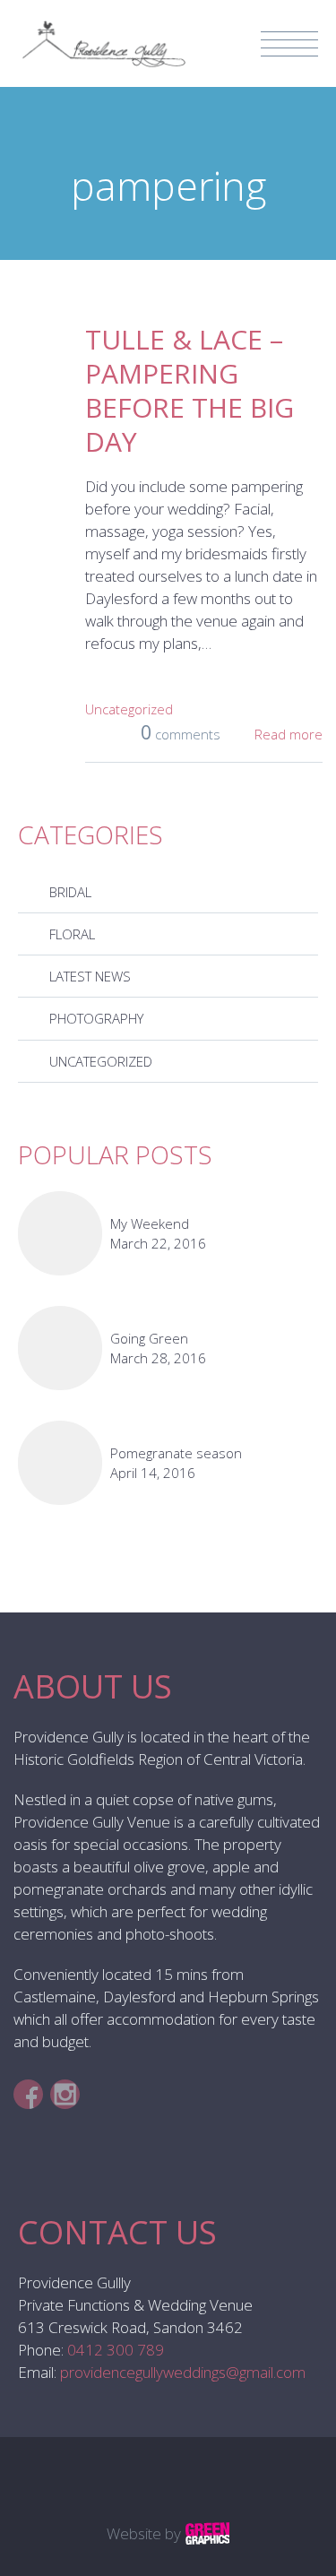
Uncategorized (129, 709)
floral (72, 934)
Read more (289, 734)
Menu (289, 44)
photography (96, 1018)
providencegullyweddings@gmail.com (183, 2372)
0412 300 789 (116, 2350)
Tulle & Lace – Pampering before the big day (190, 390)
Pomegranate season (176, 1453)
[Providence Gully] (102, 32)
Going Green (149, 1338)
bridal (70, 892)
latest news (90, 976)
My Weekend (150, 1223)
